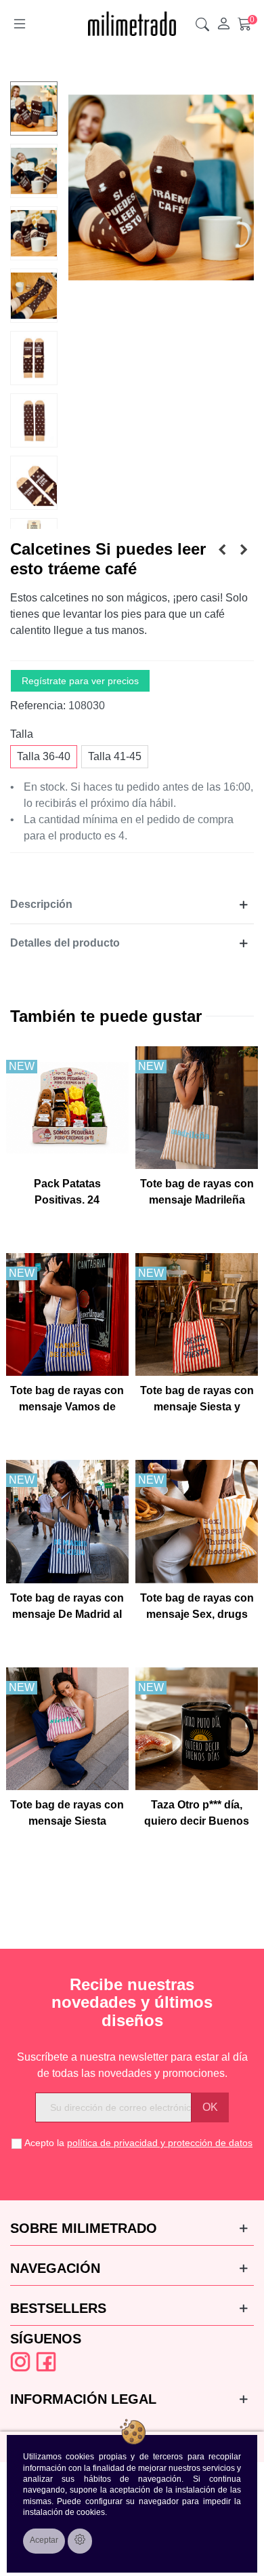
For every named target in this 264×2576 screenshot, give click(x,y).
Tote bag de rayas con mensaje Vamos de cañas (67, 1407)
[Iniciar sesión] (223, 24)
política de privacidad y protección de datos (160, 2143)
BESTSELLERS (58, 2308)
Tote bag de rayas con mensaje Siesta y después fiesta (197, 1407)
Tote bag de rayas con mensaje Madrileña (197, 1192)
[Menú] (20, 24)
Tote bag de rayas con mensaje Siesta (67, 1813)
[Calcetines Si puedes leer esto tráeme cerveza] (222, 550)
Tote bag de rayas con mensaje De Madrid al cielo (67, 1614)
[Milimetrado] (132, 24)
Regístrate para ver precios (80, 681)
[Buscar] (202, 24)
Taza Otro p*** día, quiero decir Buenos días (197, 1821)
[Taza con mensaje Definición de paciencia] (244, 550)
